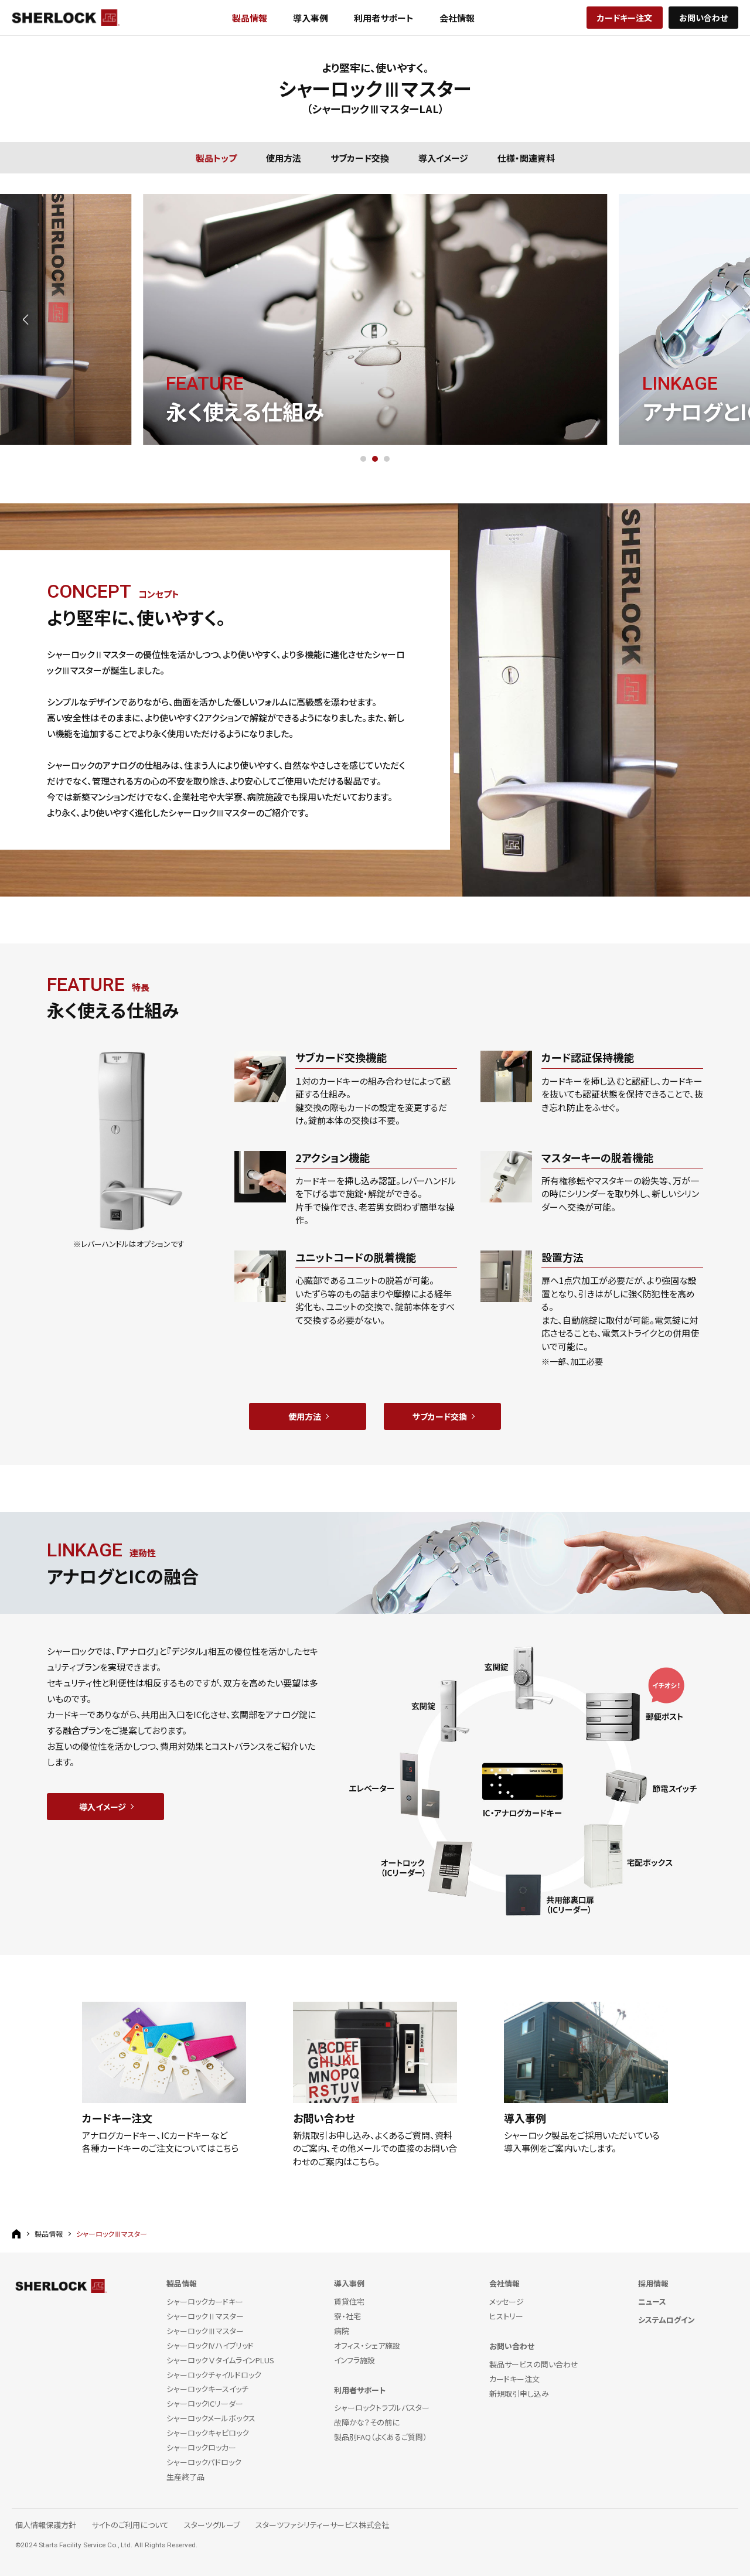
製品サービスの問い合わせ (534, 2365)
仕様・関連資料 (526, 157)
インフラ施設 (354, 2361)
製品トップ (216, 157)
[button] (25, 319)
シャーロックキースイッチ (207, 2389)
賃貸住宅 (349, 2302)
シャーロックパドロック (204, 2463)
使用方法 (284, 157)
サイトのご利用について (130, 2525)
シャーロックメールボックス (211, 2419)
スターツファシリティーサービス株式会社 (322, 2525)
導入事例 (311, 18)
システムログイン (667, 2320)
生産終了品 (185, 2477)
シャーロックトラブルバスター (382, 2408)
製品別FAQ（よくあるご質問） (381, 2437)
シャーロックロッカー (201, 2448)
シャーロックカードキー (205, 2302)
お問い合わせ (703, 18)
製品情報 (250, 18)
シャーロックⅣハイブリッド (210, 2346)
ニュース (652, 2302)
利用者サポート (384, 18)
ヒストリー (506, 2317)
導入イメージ (443, 157)
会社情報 (457, 18)
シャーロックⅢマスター (205, 2331)
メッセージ (507, 2302)
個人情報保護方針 (46, 2525)
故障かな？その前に (367, 2423)
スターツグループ (212, 2525)
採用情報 (653, 2284)
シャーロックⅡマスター (205, 2317)
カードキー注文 (625, 18)
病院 (342, 2331)
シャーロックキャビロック (208, 2433)
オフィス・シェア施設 (367, 2346)
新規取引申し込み (519, 2394)
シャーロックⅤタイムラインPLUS (220, 2361)
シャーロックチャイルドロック (214, 2375)
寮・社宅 (347, 2317)
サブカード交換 (360, 157)
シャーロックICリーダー (205, 2404)
